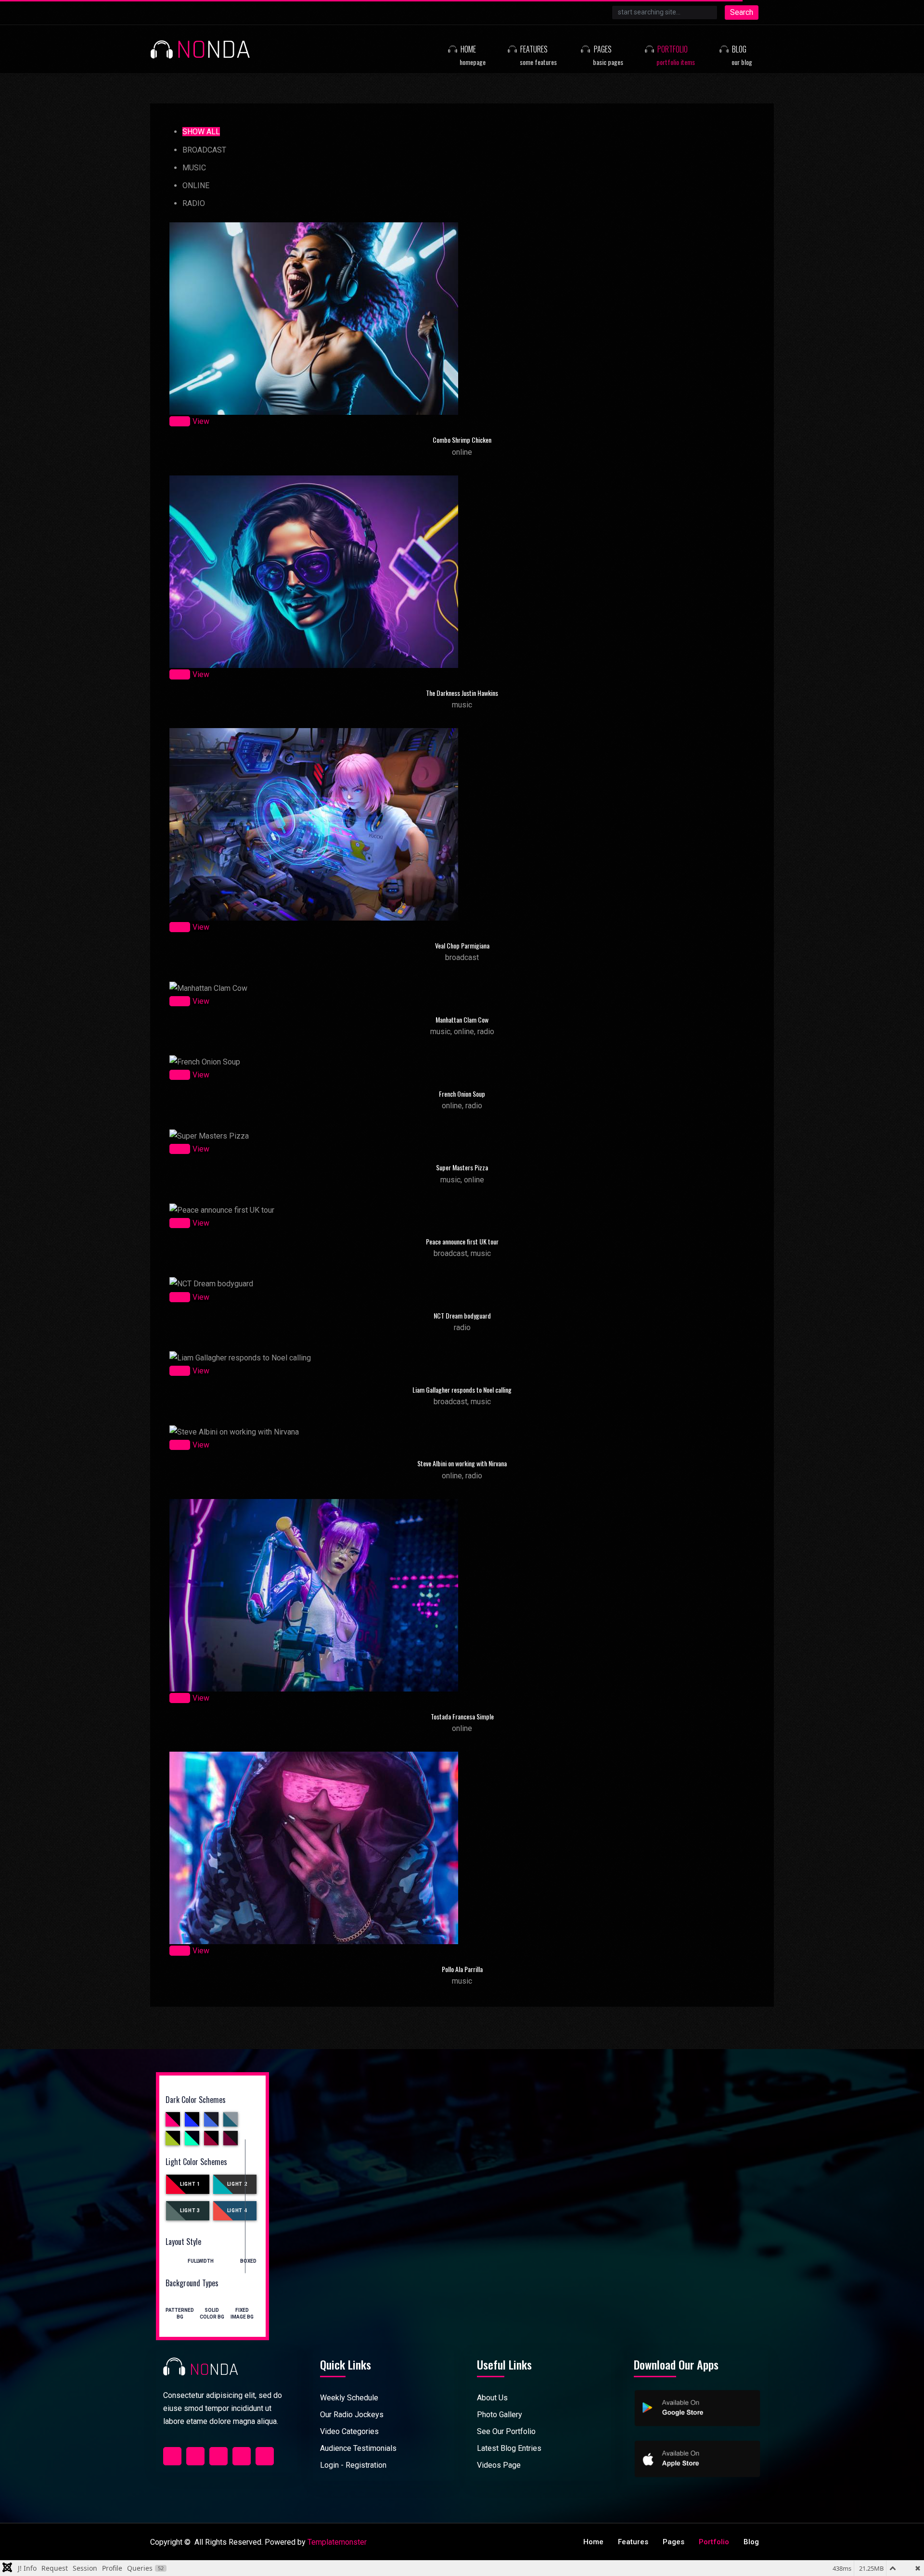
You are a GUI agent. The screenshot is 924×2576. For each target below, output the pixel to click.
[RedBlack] (211, 2138)
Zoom (180, 421)
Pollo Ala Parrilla (462, 1969)
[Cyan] (231, 2119)
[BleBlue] (211, 2119)
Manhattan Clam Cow (462, 1019)
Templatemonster (337, 2542)
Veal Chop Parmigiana (462, 945)
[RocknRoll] (231, 2138)
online (196, 186)
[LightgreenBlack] (192, 2138)
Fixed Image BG (242, 2308)
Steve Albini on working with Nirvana (462, 1463)
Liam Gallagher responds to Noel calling (462, 1390)
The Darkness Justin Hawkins (462, 693)
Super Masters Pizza (462, 1167)
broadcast (204, 150)
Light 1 (190, 2184)
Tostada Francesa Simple (462, 1716)
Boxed (248, 2261)
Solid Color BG (212, 2308)
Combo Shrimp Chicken (462, 440)
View (201, 421)
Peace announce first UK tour (462, 1241)
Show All (201, 132)
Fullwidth (201, 2261)
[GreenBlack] (173, 2138)
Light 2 (237, 2184)
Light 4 (237, 2211)
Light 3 (190, 2211)
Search (742, 12)
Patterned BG (180, 2308)
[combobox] (665, 13)
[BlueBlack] (192, 2119)
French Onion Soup (462, 1094)
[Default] (173, 2119)
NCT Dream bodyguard (462, 1315)
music (194, 168)
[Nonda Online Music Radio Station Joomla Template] (200, 49)
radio (194, 203)
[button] (465, 49)
